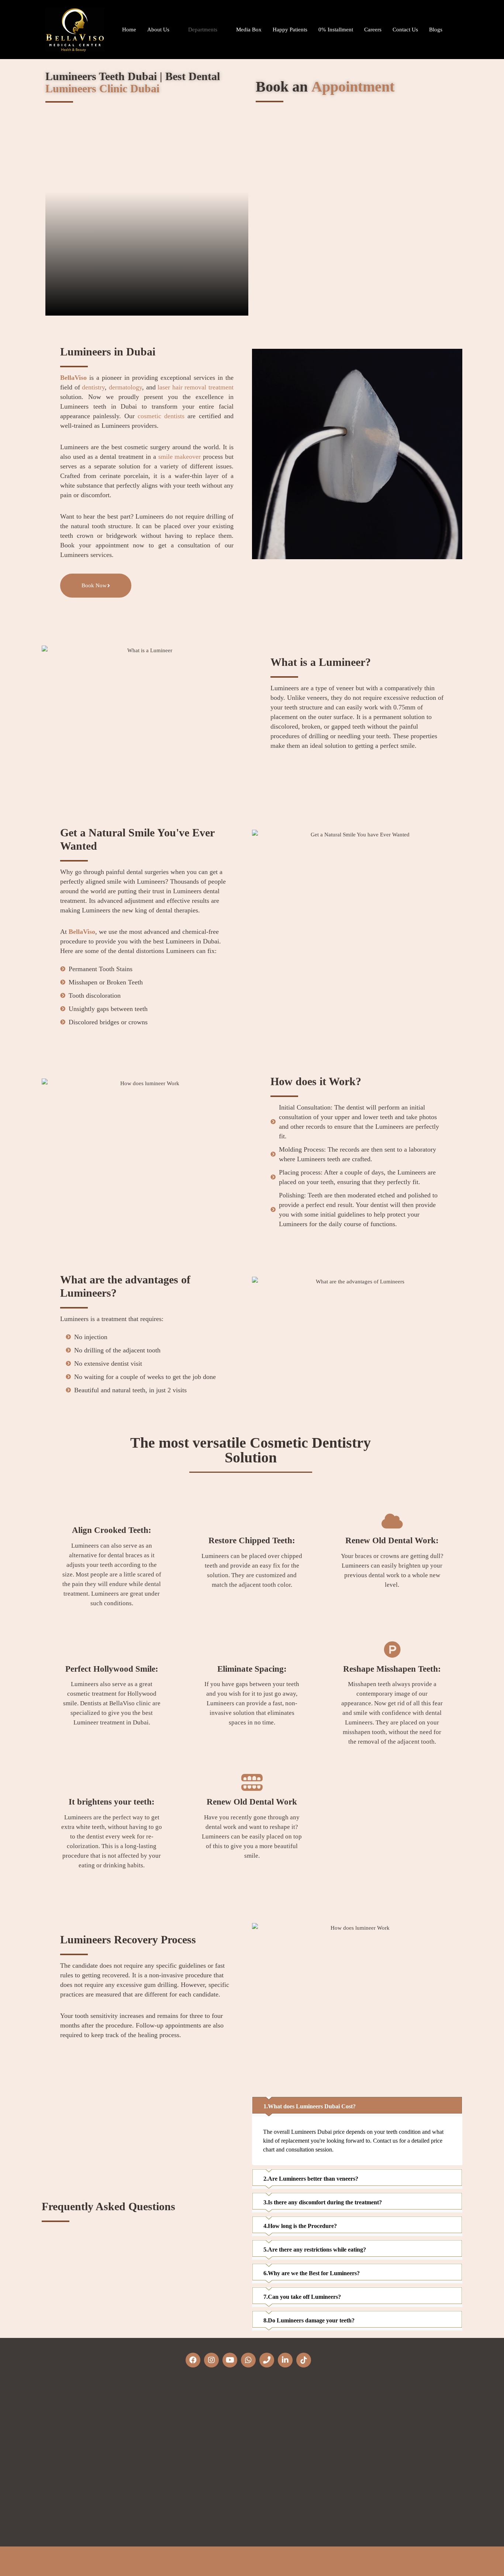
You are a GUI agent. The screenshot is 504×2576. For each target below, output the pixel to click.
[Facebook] (193, 2360)
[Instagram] (211, 2360)
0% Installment (336, 30)
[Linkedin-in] (285, 2360)
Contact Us (405, 30)
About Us (158, 30)
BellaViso (73, 378)
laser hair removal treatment (196, 387)
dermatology (125, 387)
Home (129, 30)
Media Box (249, 30)
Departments (203, 30)
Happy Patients (290, 30)
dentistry (93, 387)
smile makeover (180, 457)
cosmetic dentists (161, 416)
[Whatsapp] (248, 2360)
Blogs (436, 30)
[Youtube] (230, 2360)
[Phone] (267, 2360)
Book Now (94, 585)
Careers (373, 30)
